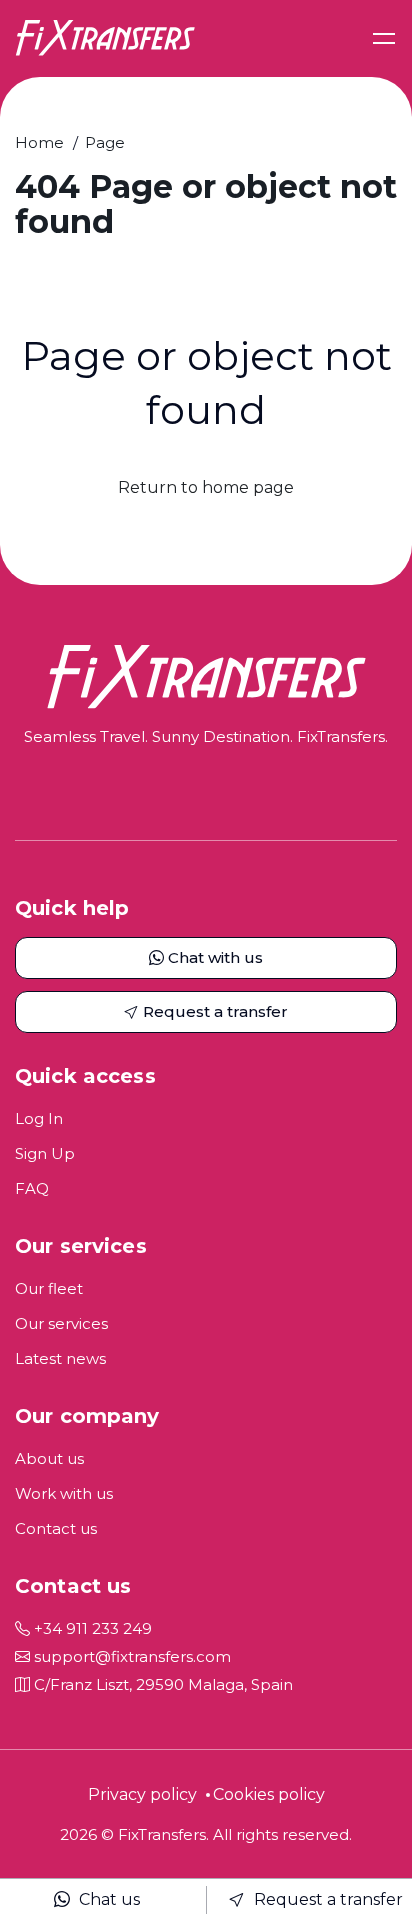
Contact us (56, 1528)
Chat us (107, 1899)
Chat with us (213, 957)
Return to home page (206, 487)
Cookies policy (269, 1794)
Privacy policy (142, 1794)
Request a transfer (326, 1899)
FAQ (32, 1188)
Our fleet (49, 1288)
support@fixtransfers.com (130, 1656)
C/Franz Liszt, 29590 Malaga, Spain (161, 1684)
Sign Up (45, 1153)
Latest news (60, 1358)
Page (105, 142)
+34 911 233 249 (91, 1628)
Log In (39, 1118)
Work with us (64, 1493)
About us (49, 1458)
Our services (61, 1323)
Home (39, 142)
